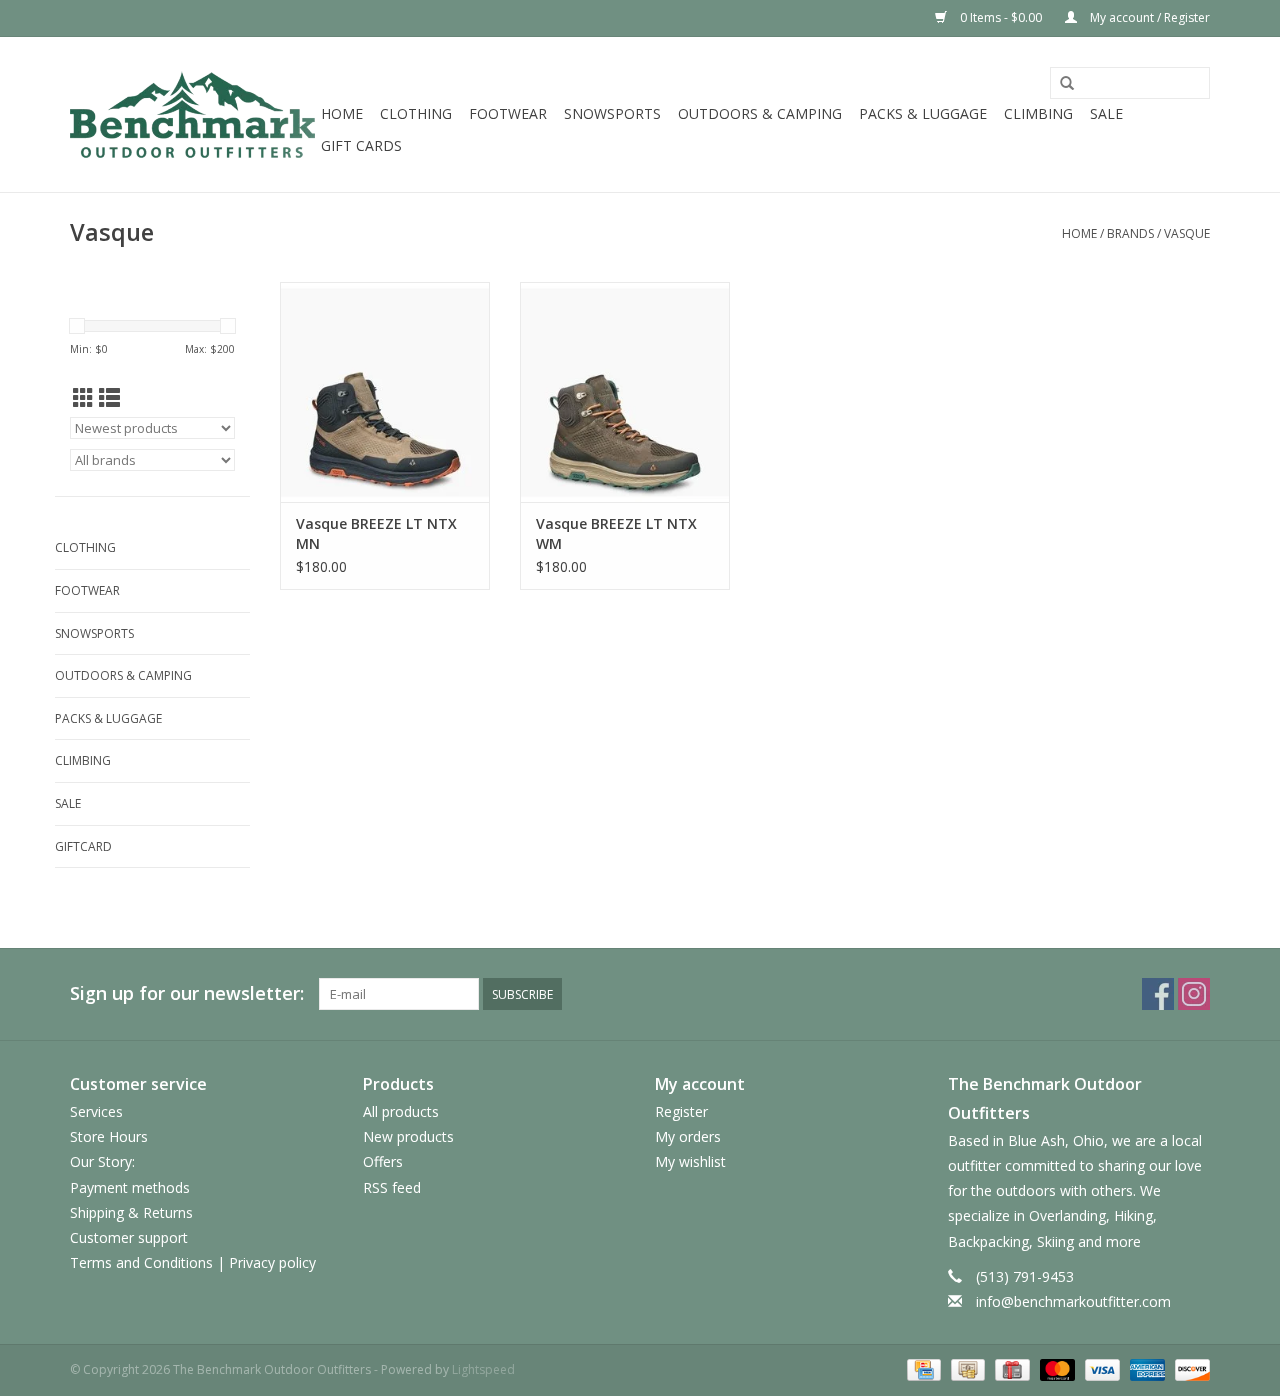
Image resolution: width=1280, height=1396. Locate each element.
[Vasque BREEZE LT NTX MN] (385, 392)
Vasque (1187, 233)
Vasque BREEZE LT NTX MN (376, 533)
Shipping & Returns (131, 1212)
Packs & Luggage (923, 113)
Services (96, 1111)
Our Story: (102, 1161)
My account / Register (1148, 17)
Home (342, 113)
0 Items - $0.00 (1001, 17)
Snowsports (612, 113)
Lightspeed (483, 1369)
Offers (383, 1161)
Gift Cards (361, 145)
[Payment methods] (922, 1368)
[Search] (1067, 84)
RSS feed (392, 1187)
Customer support (129, 1237)
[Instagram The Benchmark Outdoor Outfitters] (1194, 994)
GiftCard (83, 846)
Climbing (1038, 113)
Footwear (508, 113)
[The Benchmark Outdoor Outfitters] (192, 114)
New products (408, 1136)
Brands (1130, 233)
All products (401, 1111)
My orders (688, 1136)
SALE (1106, 113)
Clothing (416, 113)
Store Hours (109, 1136)
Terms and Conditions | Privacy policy (193, 1262)
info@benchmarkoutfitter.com (1073, 1301)
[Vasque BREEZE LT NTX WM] (625, 392)
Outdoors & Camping (760, 113)
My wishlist (690, 1161)
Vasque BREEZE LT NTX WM (616, 533)
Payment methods (130, 1187)
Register (681, 1111)
